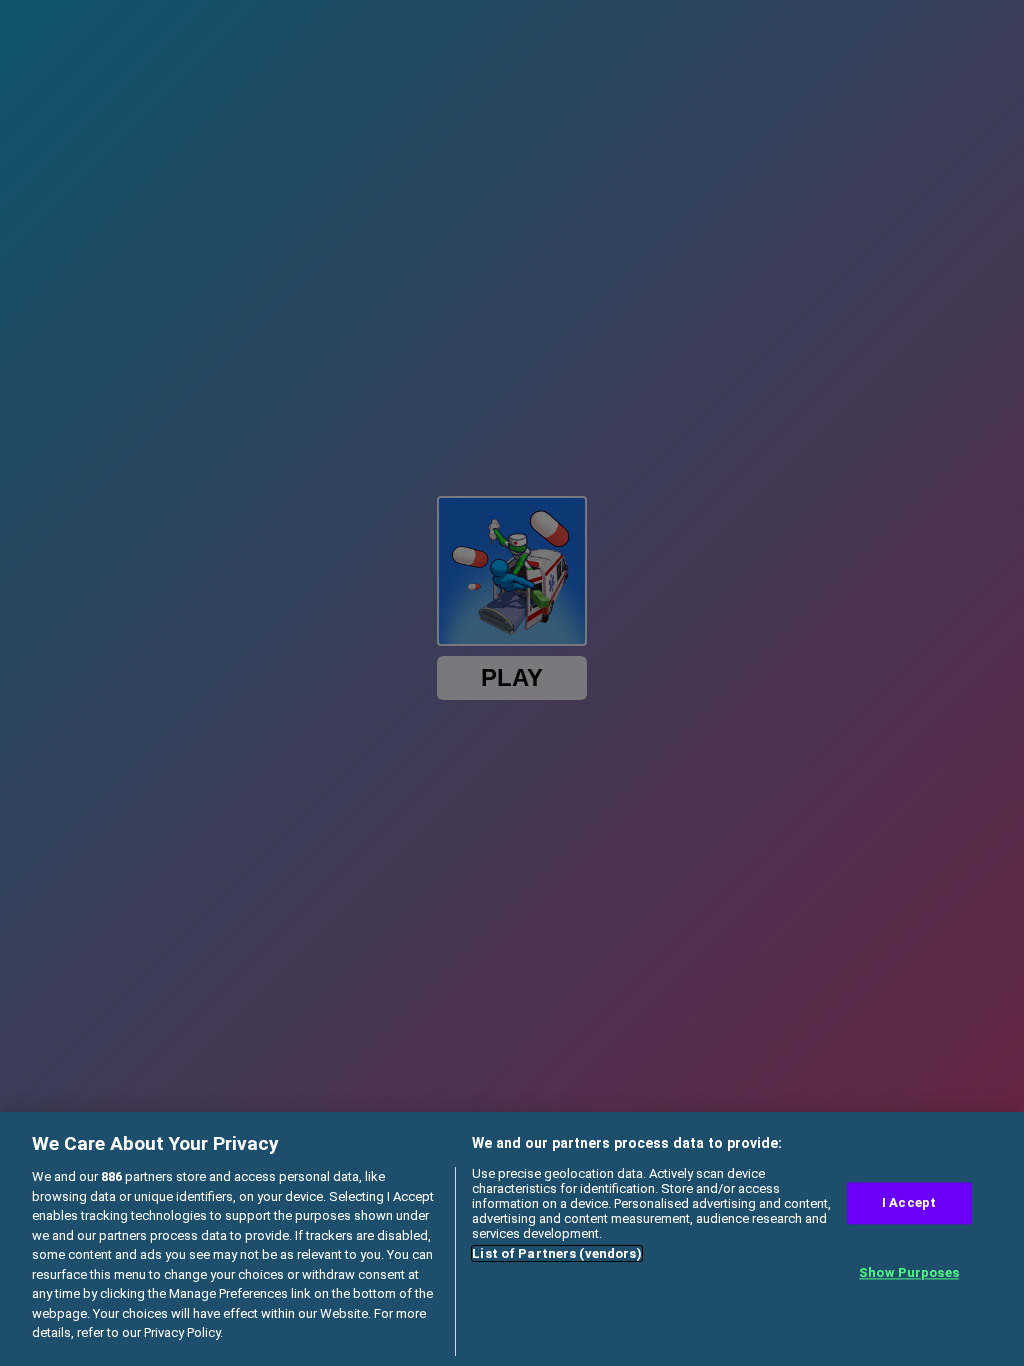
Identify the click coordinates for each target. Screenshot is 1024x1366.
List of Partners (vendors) (556, 1253)
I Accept (909, 1203)
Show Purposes (909, 1272)
